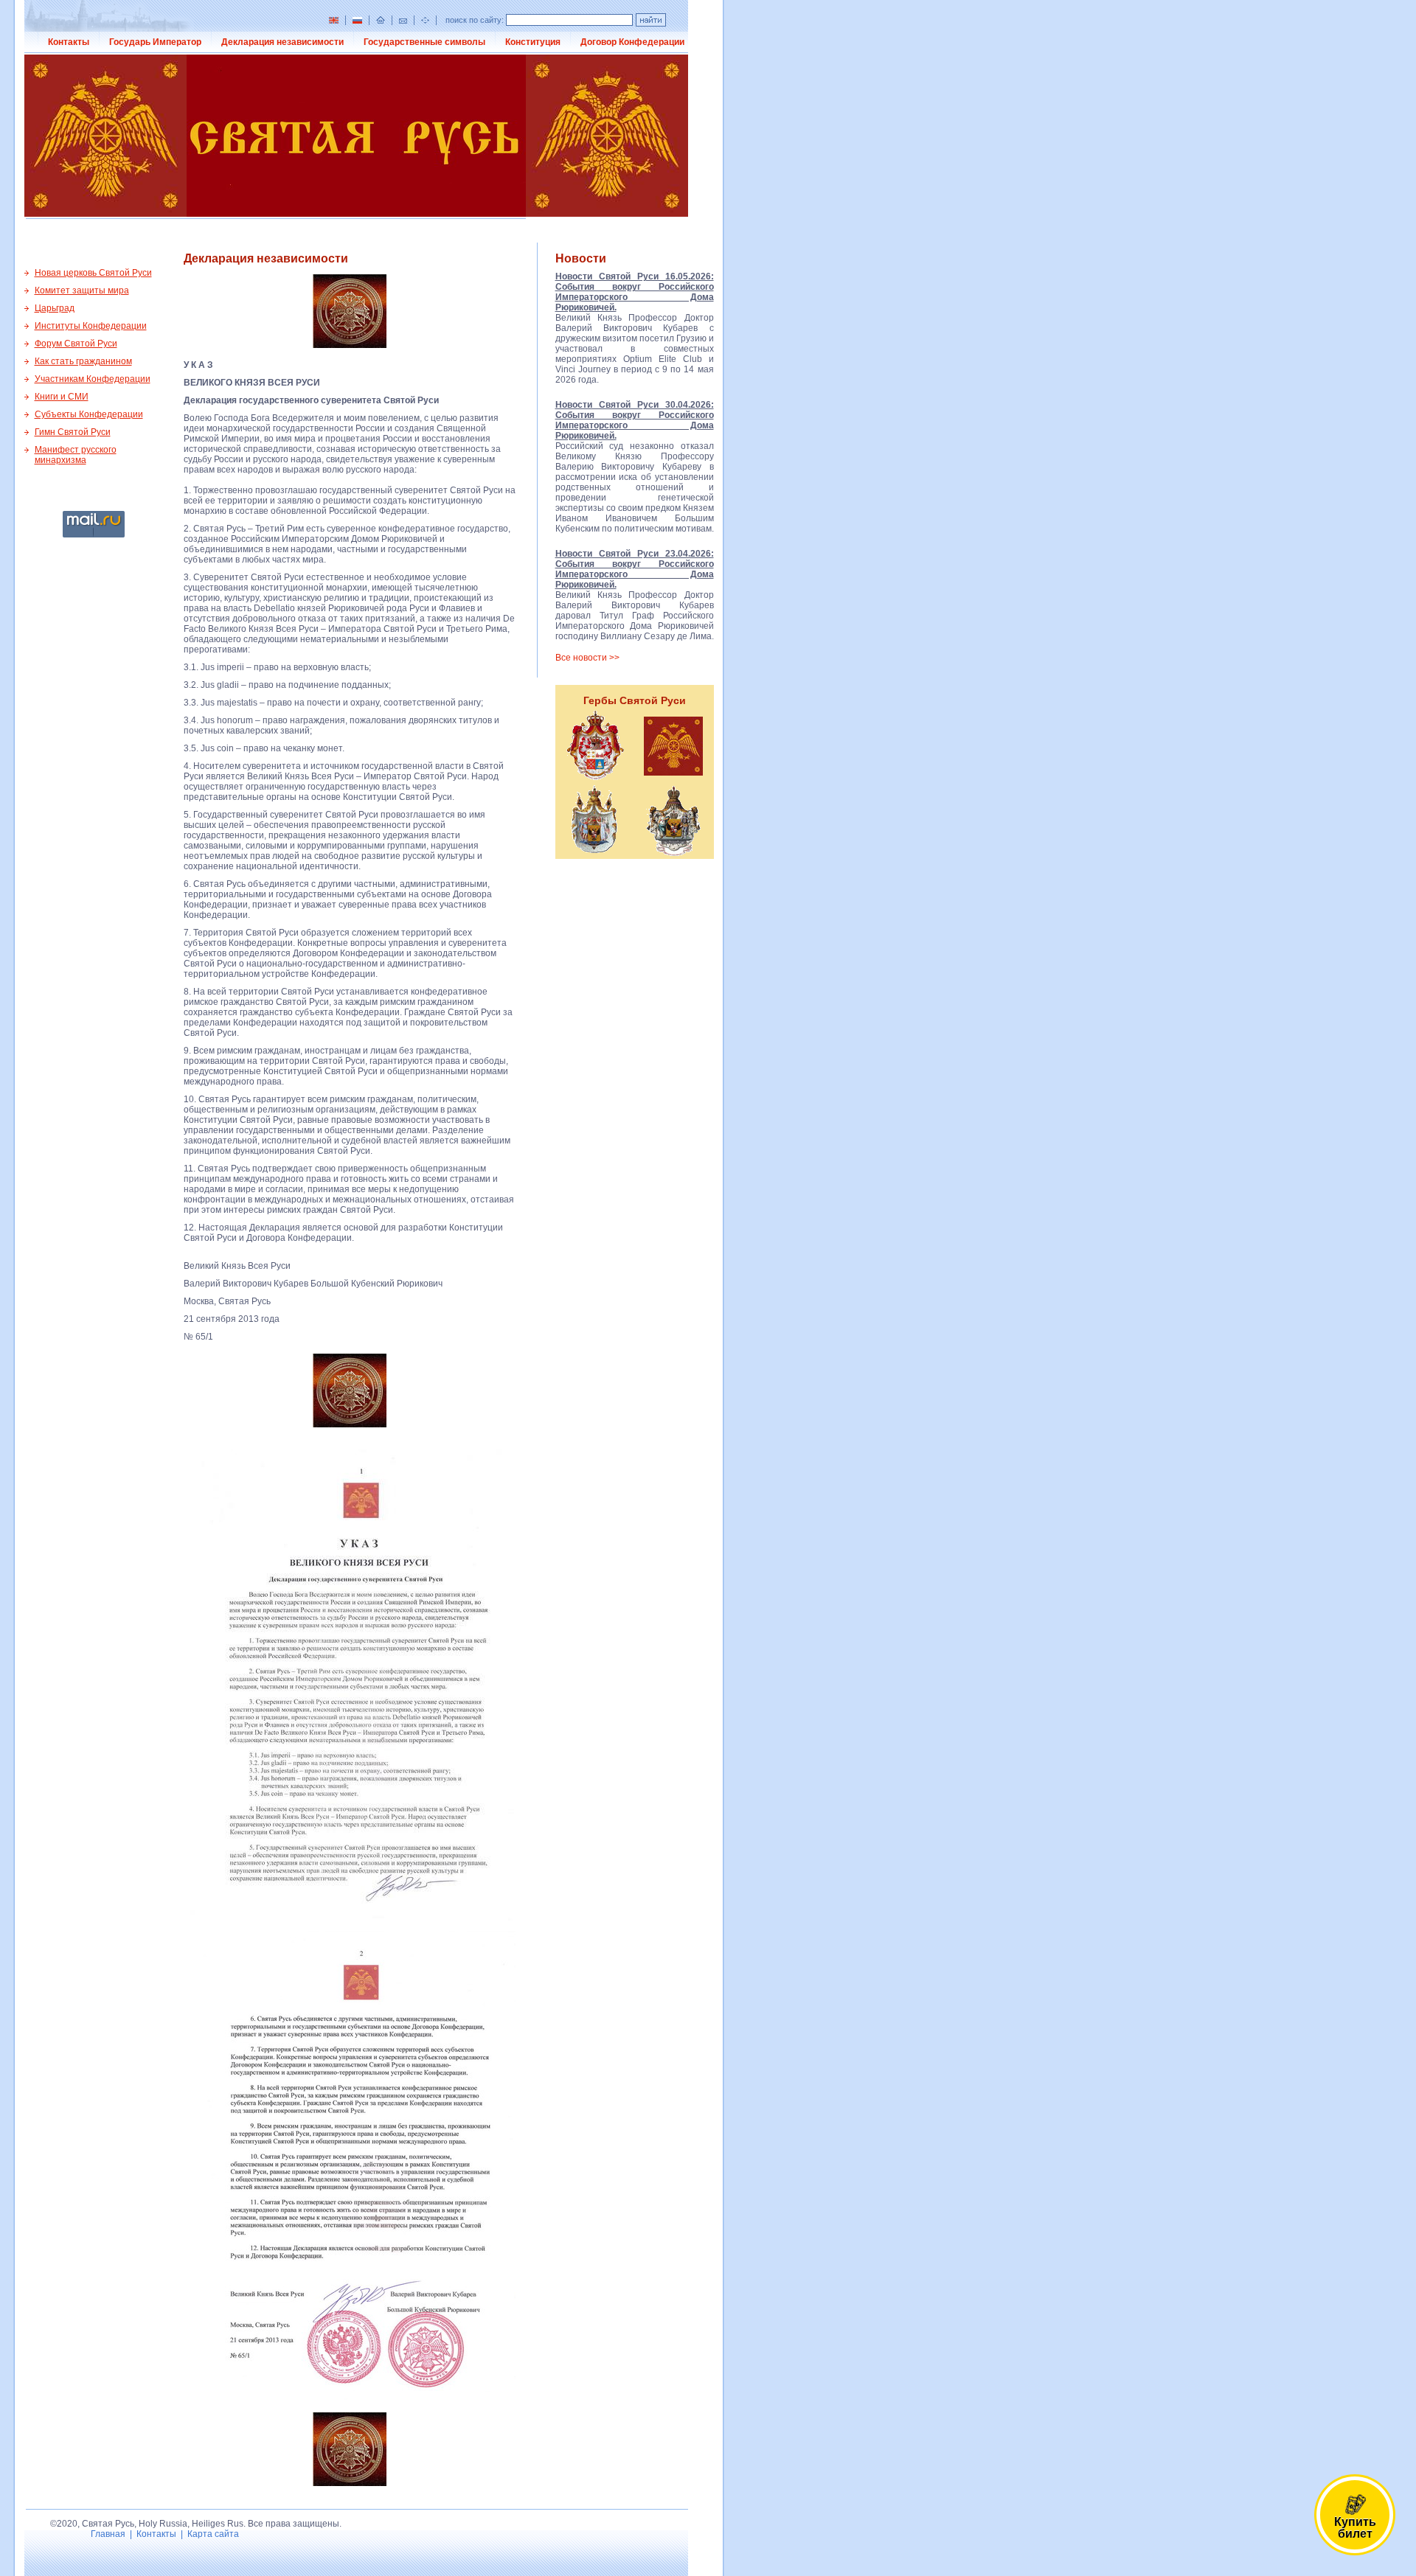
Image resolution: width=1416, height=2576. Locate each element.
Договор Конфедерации (632, 42)
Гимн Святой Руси (73, 432)
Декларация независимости (282, 42)
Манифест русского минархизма (76, 455)
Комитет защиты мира (82, 290)
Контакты (69, 42)
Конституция (533, 42)
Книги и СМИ (62, 397)
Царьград (55, 308)
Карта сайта (213, 2534)
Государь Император (155, 42)
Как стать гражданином (83, 361)
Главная (108, 2534)
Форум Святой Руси (76, 344)
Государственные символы (424, 42)
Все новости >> (587, 658)
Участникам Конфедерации (93, 379)
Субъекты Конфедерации (89, 414)
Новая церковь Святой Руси (93, 273)
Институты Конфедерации (91, 326)
